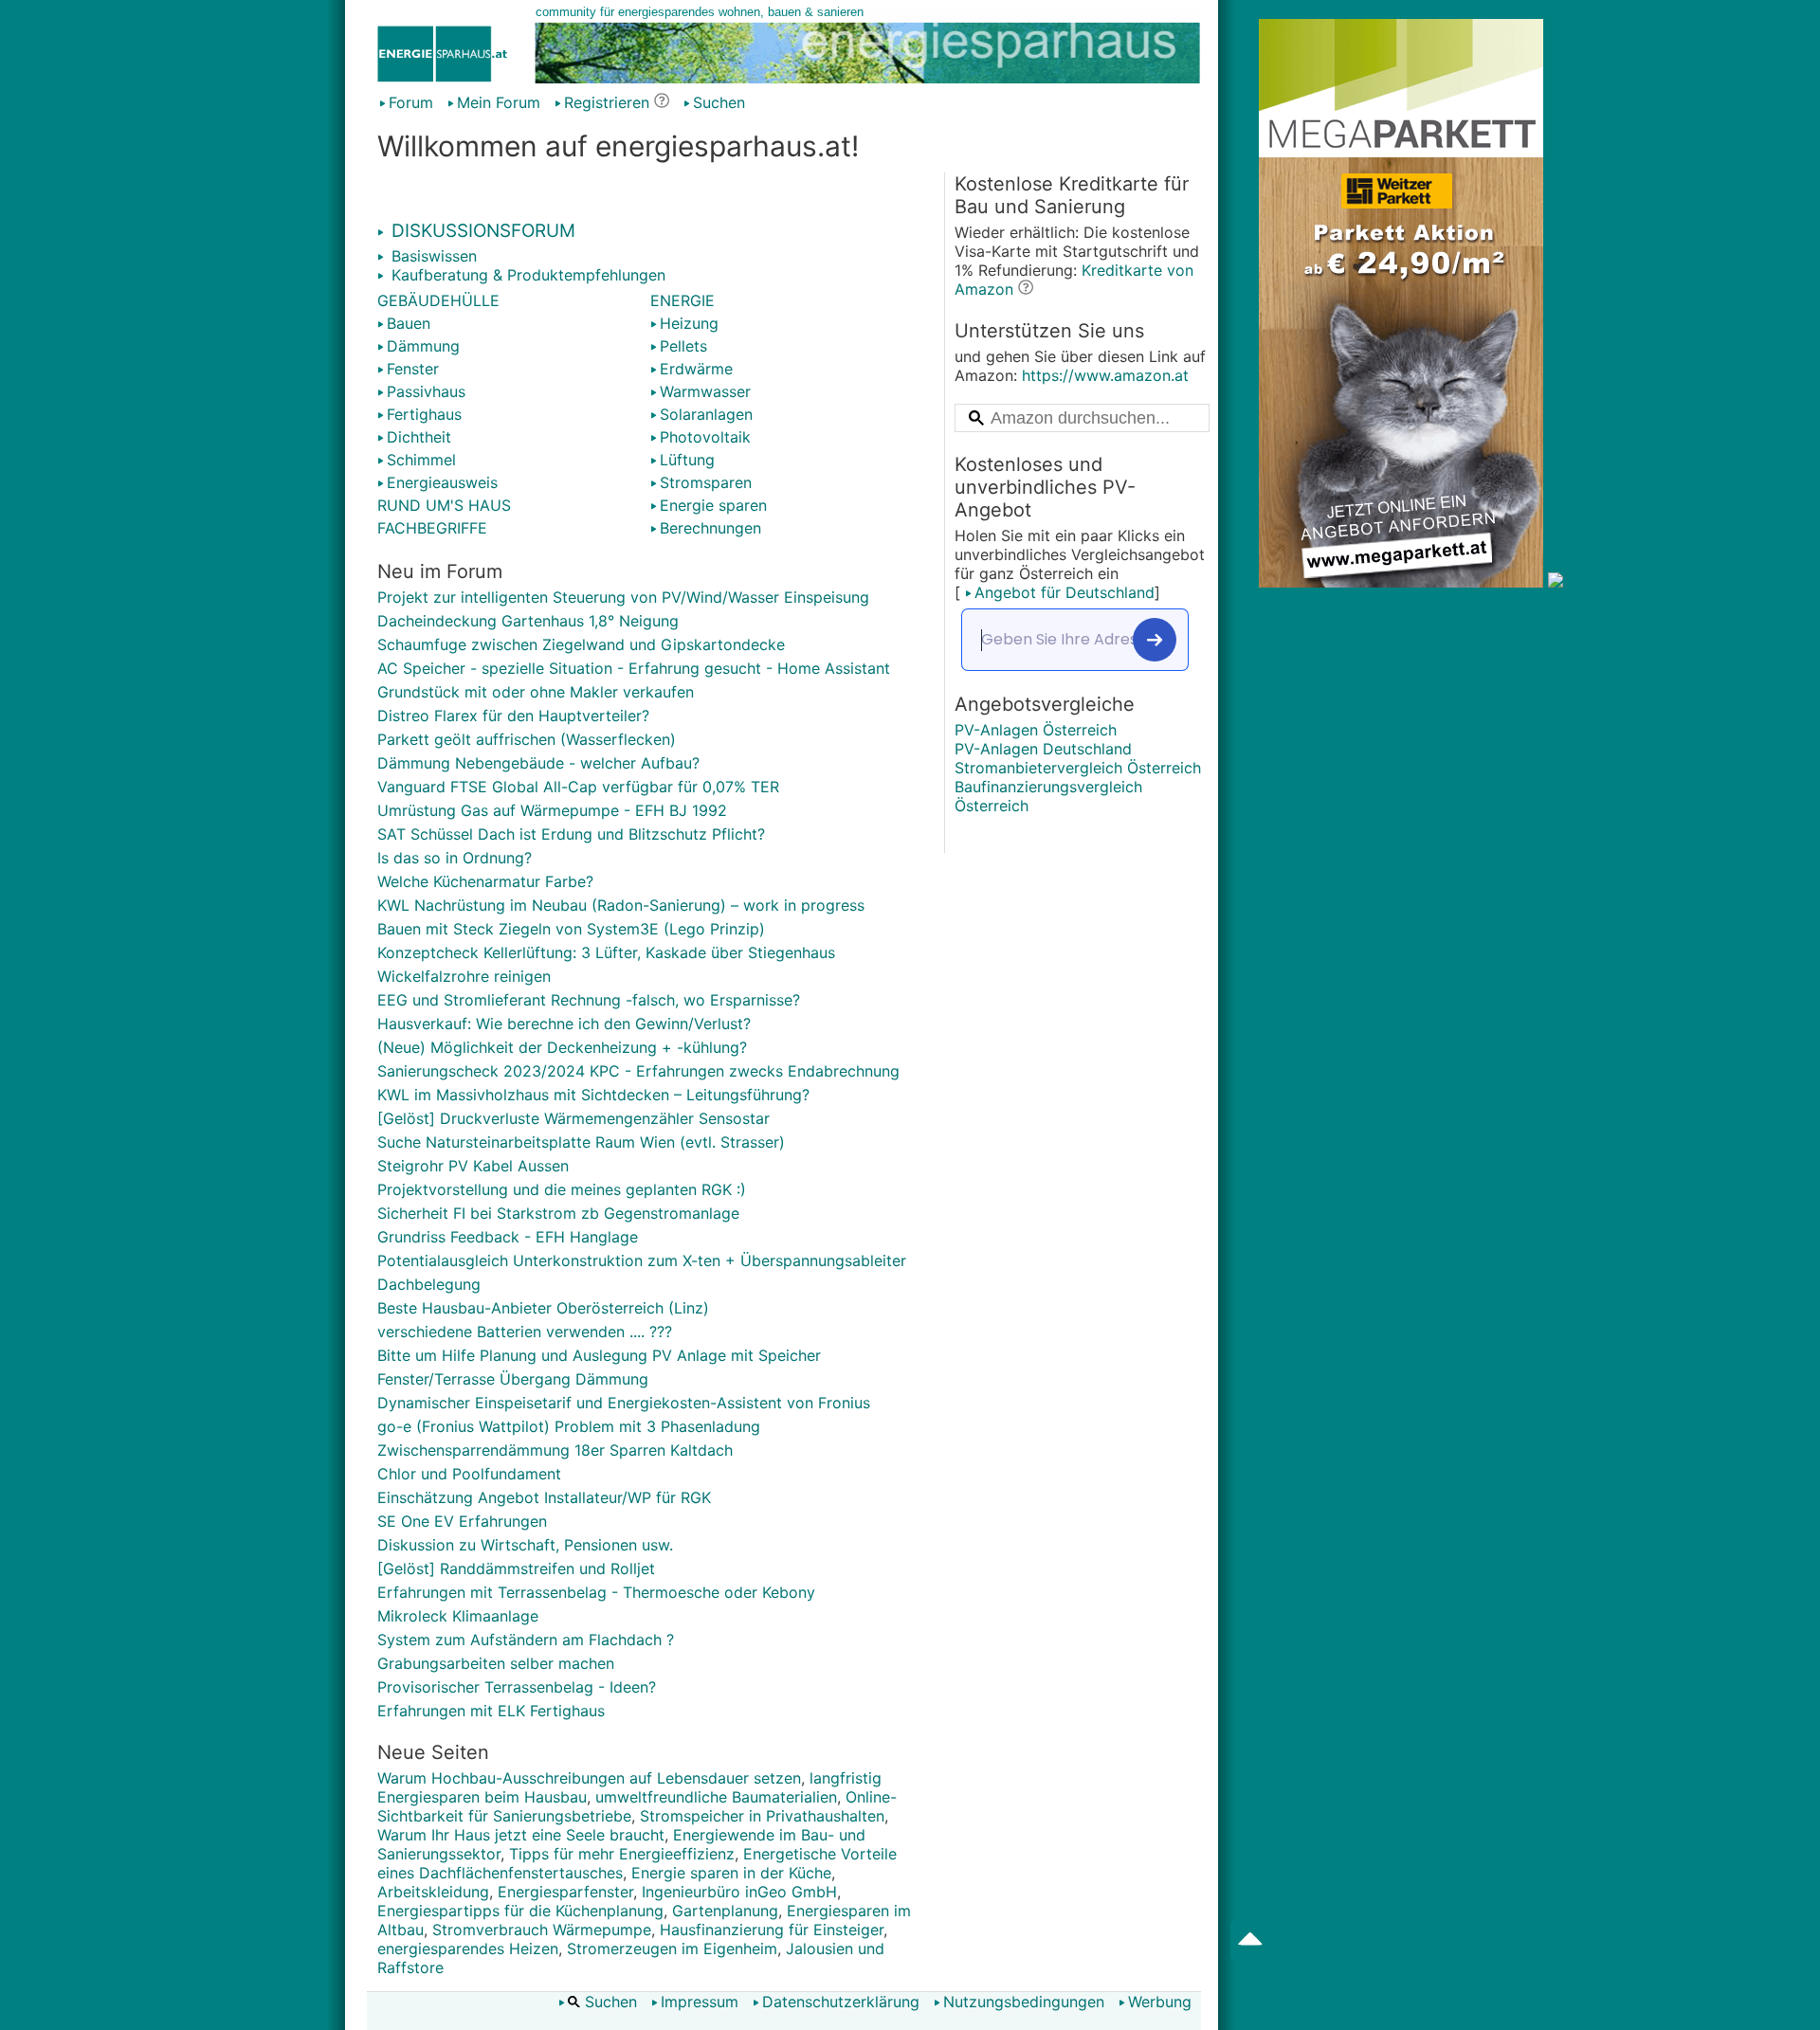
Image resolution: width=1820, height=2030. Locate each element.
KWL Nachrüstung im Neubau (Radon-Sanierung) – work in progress (621, 905)
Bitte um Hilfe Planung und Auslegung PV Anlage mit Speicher (599, 1355)
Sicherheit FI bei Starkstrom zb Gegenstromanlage (558, 1213)
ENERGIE (682, 300)
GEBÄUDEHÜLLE (438, 300)
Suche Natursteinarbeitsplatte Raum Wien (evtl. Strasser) (581, 1142)
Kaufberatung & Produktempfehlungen (526, 275)
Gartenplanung (725, 1911)
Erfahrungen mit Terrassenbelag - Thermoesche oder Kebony (596, 1592)
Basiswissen (432, 256)
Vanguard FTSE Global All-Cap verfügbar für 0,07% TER (578, 787)
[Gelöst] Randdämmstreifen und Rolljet (516, 1568)
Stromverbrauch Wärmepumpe (542, 1930)
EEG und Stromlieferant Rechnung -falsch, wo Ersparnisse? (589, 1000)
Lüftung (687, 460)
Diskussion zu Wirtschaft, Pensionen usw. (525, 1545)
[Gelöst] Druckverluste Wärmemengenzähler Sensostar (573, 1118)
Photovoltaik (705, 437)
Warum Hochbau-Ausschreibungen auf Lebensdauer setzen (589, 1778)
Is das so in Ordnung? (455, 858)
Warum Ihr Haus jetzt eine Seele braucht (521, 1835)
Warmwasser (705, 391)
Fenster (413, 369)
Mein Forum (499, 102)
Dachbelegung (429, 1284)
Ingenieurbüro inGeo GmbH (739, 1892)
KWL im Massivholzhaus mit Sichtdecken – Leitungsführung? (593, 1095)
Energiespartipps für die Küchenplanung (520, 1911)
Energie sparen (713, 505)
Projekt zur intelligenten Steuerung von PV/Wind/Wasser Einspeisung (623, 597)
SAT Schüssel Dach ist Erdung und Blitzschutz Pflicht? (571, 834)
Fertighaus (424, 414)
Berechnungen (710, 528)
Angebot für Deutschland (1065, 592)
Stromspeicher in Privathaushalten (762, 1816)
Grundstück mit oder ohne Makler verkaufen (536, 692)
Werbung (1160, 2002)
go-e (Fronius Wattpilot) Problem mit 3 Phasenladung (569, 1426)
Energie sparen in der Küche (731, 1873)
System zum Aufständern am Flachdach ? (526, 1640)
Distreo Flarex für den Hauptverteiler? (513, 716)
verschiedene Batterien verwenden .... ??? (525, 1332)
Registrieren (607, 102)
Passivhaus (426, 391)
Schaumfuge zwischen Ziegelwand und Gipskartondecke (581, 644)
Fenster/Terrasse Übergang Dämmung (513, 1379)
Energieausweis (442, 482)
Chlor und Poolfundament (469, 1474)
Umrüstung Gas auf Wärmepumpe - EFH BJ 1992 (552, 810)
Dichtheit (419, 437)
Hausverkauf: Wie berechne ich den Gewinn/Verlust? (564, 1024)
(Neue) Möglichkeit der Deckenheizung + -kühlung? (562, 1047)
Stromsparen (706, 482)
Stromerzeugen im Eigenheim (672, 1948)
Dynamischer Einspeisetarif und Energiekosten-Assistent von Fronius (624, 1403)
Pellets (683, 346)
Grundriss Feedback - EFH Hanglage (508, 1237)
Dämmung (423, 346)
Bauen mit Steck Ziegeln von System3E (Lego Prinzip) (571, 929)
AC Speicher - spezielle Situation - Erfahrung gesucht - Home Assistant (634, 668)
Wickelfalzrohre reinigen (464, 976)
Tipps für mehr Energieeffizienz (622, 1854)
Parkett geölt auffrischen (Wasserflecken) (527, 739)
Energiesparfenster (565, 1892)
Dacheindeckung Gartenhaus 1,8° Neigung (528, 621)
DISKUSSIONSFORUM (481, 231)
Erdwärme (696, 369)
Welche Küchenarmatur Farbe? (485, 881)
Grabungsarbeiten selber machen (496, 1663)
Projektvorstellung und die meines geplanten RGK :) (562, 1189)
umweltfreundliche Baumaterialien (716, 1797)
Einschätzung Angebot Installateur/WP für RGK (544, 1497)
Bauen (409, 323)
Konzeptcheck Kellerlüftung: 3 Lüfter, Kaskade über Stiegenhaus (606, 952)
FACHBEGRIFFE (432, 528)
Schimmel (421, 460)
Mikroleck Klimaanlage (458, 1616)
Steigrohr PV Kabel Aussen (473, 1166)
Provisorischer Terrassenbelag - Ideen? (517, 1687)
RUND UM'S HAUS (444, 505)
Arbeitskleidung (433, 1892)
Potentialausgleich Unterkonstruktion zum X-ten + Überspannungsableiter (642, 1260)
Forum (411, 102)
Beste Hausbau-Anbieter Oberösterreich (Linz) (543, 1308)
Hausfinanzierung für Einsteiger (772, 1930)
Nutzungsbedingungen (1024, 2002)
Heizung (689, 323)
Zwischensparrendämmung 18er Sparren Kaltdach (555, 1450)
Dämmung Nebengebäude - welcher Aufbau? (538, 763)
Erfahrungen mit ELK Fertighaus (491, 1711)
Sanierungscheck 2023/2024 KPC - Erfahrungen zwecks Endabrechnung (638, 1071)
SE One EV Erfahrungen (462, 1521)
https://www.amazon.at (1105, 375)
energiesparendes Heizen (468, 1948)
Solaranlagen (706, 414)
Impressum (700, 2002)
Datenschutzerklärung (841, 2002)
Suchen (719, 102)
